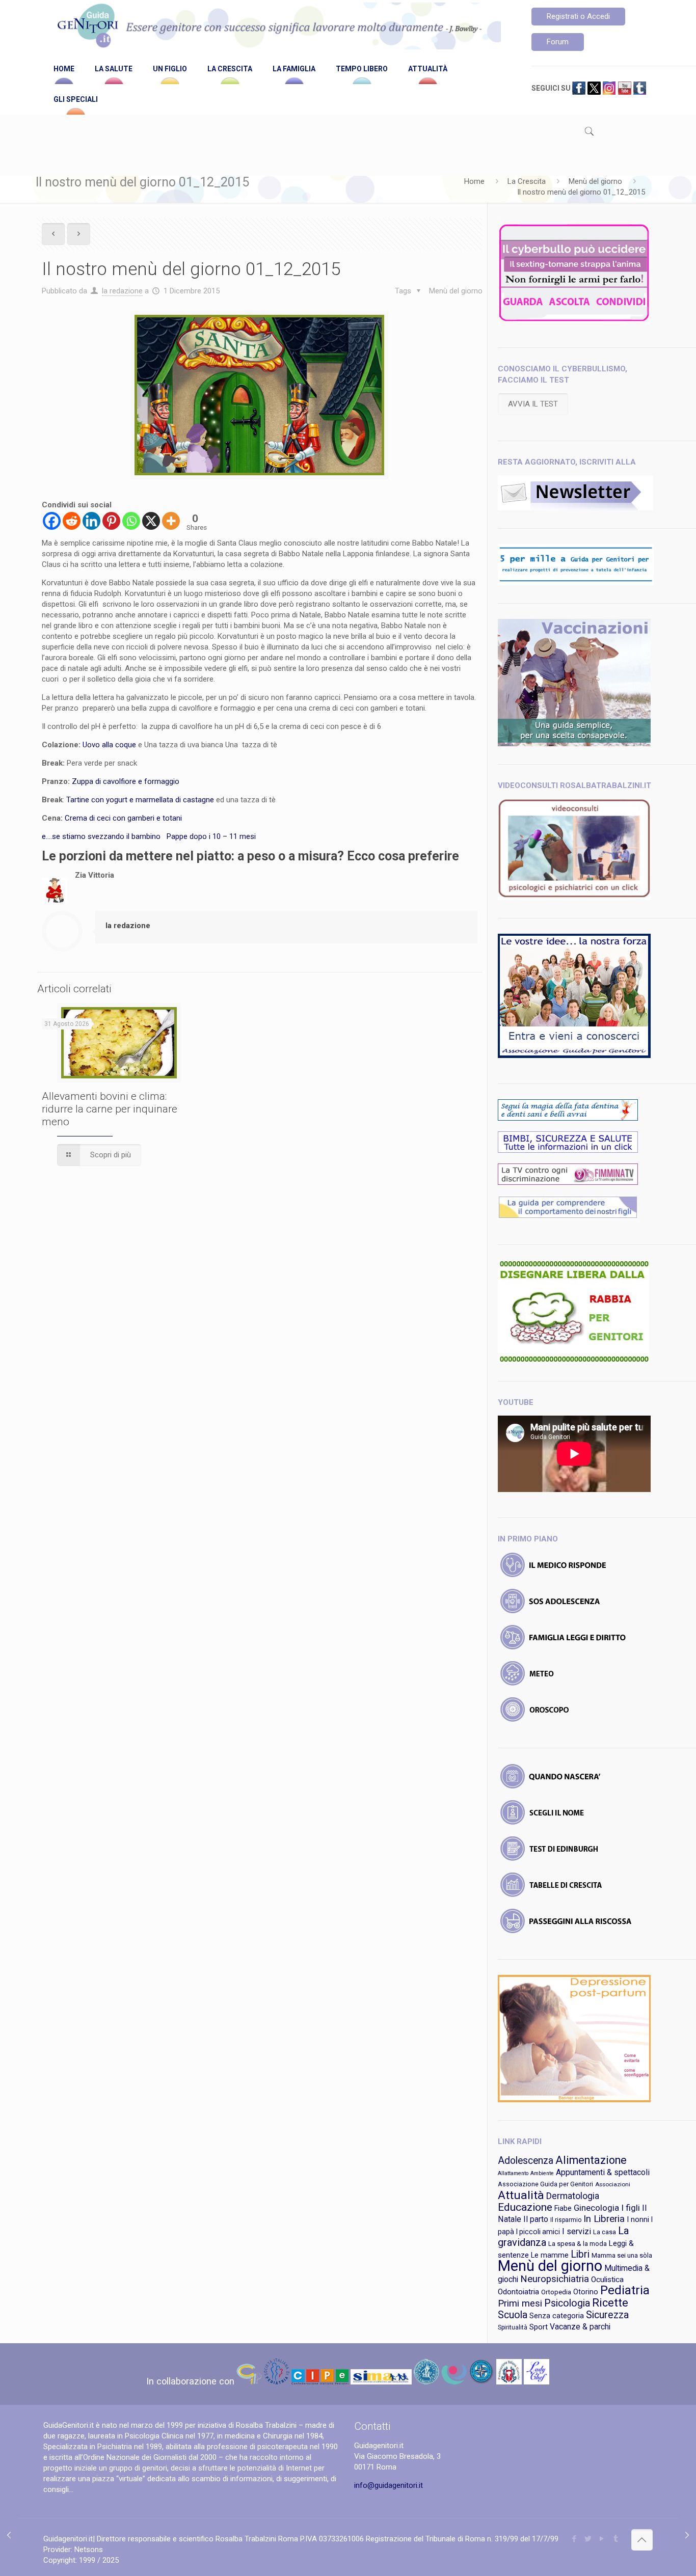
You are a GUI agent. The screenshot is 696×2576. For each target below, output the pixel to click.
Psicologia (567, 2303)
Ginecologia (596, 2208)
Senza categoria (557, 2316)
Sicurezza (607, 2315)
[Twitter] (588, 2539)
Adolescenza (526, 2161)
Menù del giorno (595, 181)
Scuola (513, 2315)
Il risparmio (566, 2220)
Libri (580, 2254)
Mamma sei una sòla (622, 2255)
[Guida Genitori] (277, 27)
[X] (151, 521)
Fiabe (563, 2208)
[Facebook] (52, 521)
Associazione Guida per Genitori (545, 2184)
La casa (605, 2232)
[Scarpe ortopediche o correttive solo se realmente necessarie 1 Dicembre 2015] (687, 2535)
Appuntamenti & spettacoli (603, 2172)
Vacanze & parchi (580, 2327)
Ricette (610, 2303)
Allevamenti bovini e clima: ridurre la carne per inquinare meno (110, 1109)
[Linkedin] (91, 521)
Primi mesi (520, 2303)
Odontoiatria (518, 2292)
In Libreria (604, 2219)
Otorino (586, 2292)
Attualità (521, 2195)
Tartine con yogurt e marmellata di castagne (140, 800)
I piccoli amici (538, 2232)
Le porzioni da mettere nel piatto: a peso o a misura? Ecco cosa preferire (250, 856)
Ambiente (542, 2173)
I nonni (638, 2219)
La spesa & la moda (578, 2244)
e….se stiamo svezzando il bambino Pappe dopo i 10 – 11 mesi (150, 836)
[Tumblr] (616, 2539)
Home (474, 181)
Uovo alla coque (109, 745)
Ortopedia (556, 2292)
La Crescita (527, 181)
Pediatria (625, 2290)
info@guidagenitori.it (389, 2485)
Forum (558, 42)
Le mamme (550, 2255)
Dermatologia (573, 2196)
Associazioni (613, 2184)
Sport (539, 2327)
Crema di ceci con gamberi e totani (124, 818)
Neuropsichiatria (555, 2279)
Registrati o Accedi (578, 16)
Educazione (525, 2207)
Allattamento (513, 2173)
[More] (171, 521)
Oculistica (607, 2280)
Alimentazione (591, 2160)
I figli (631, 2208)
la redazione (122, 291)
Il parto (536, 2219)
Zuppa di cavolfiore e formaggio (127, 781)
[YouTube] (602, 2539)
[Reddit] (72, 521)
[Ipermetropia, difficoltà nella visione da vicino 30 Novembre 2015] (9, 2535)
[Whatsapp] (131, 521)
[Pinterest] (111, 521)
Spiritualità (513, 2327)
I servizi (577, 2231)
